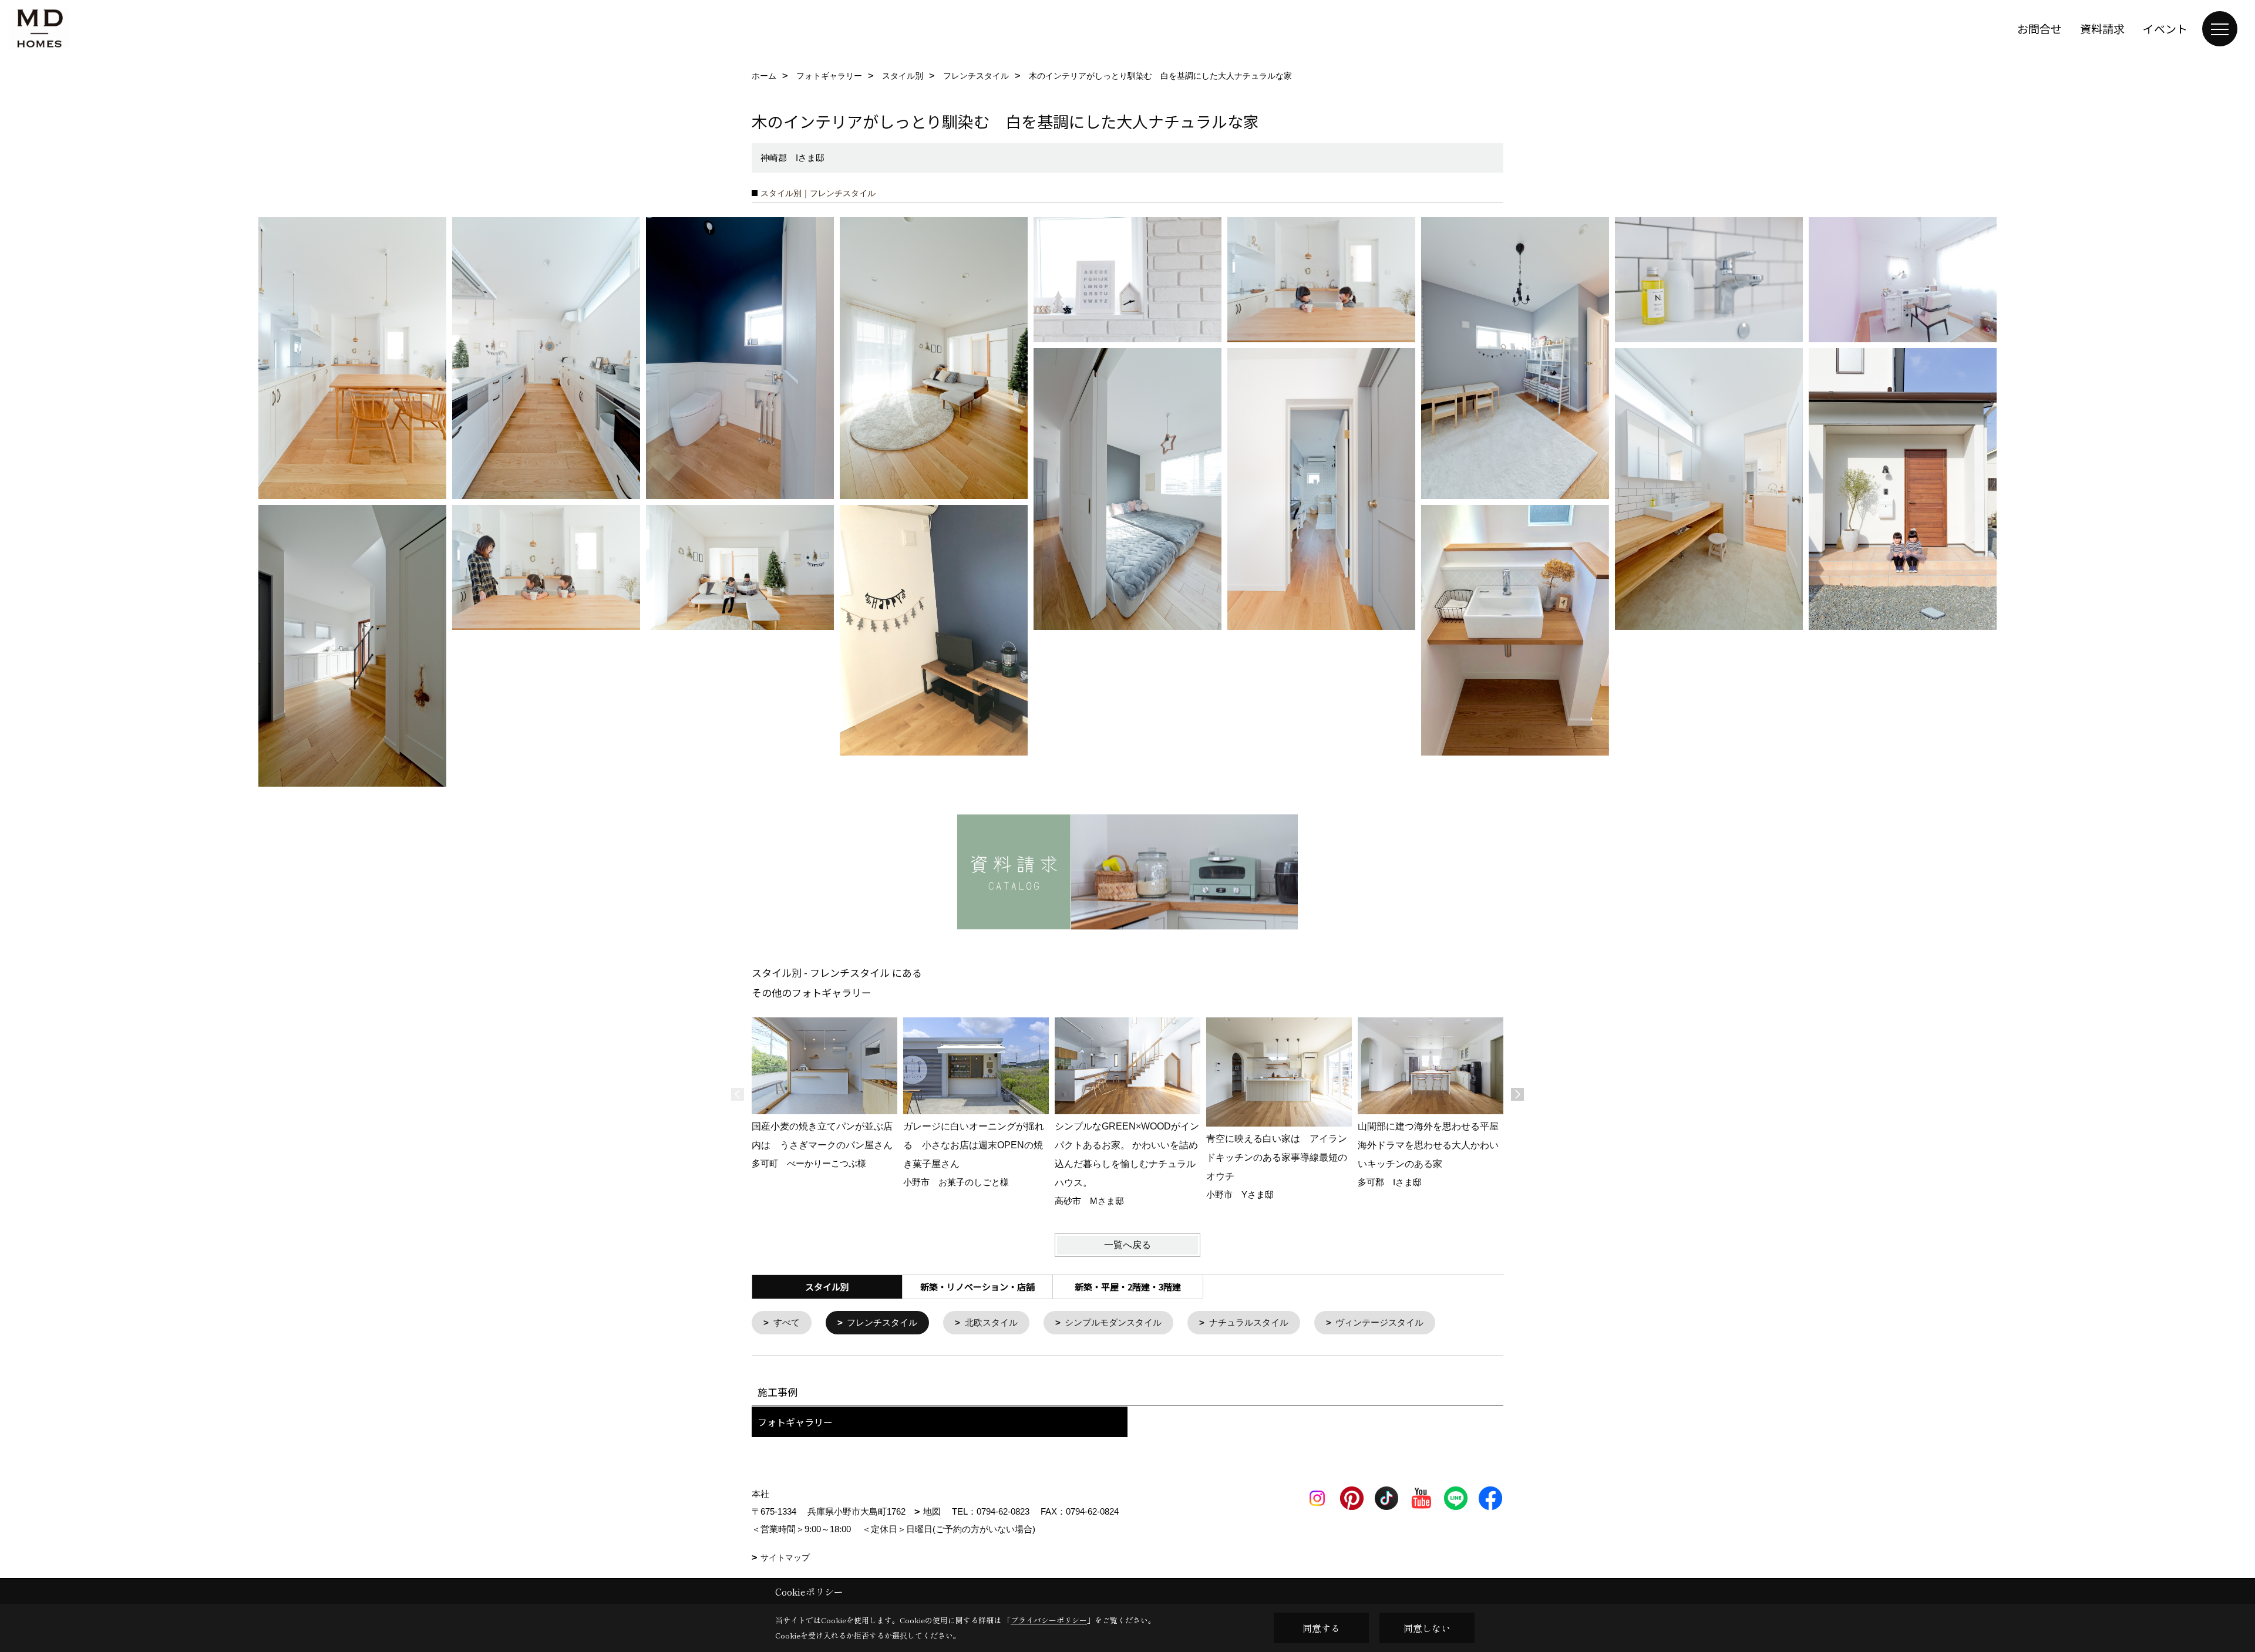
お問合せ (2039, 28)
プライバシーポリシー (1049, 1620)
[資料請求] (1127, 872)
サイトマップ (785, 1557)
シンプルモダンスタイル (1113, 1322)
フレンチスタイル (882, 1322)
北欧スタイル (991, 1322)
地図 (932, 1511)
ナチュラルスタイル (1249, 1322)
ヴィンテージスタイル (1379, 1322)
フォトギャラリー (795, 1422)
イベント (2165, 28)
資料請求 (2102, 28)
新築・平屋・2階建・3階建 (1128, 1287)
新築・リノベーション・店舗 (977, 1287)
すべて (787, 1322)
